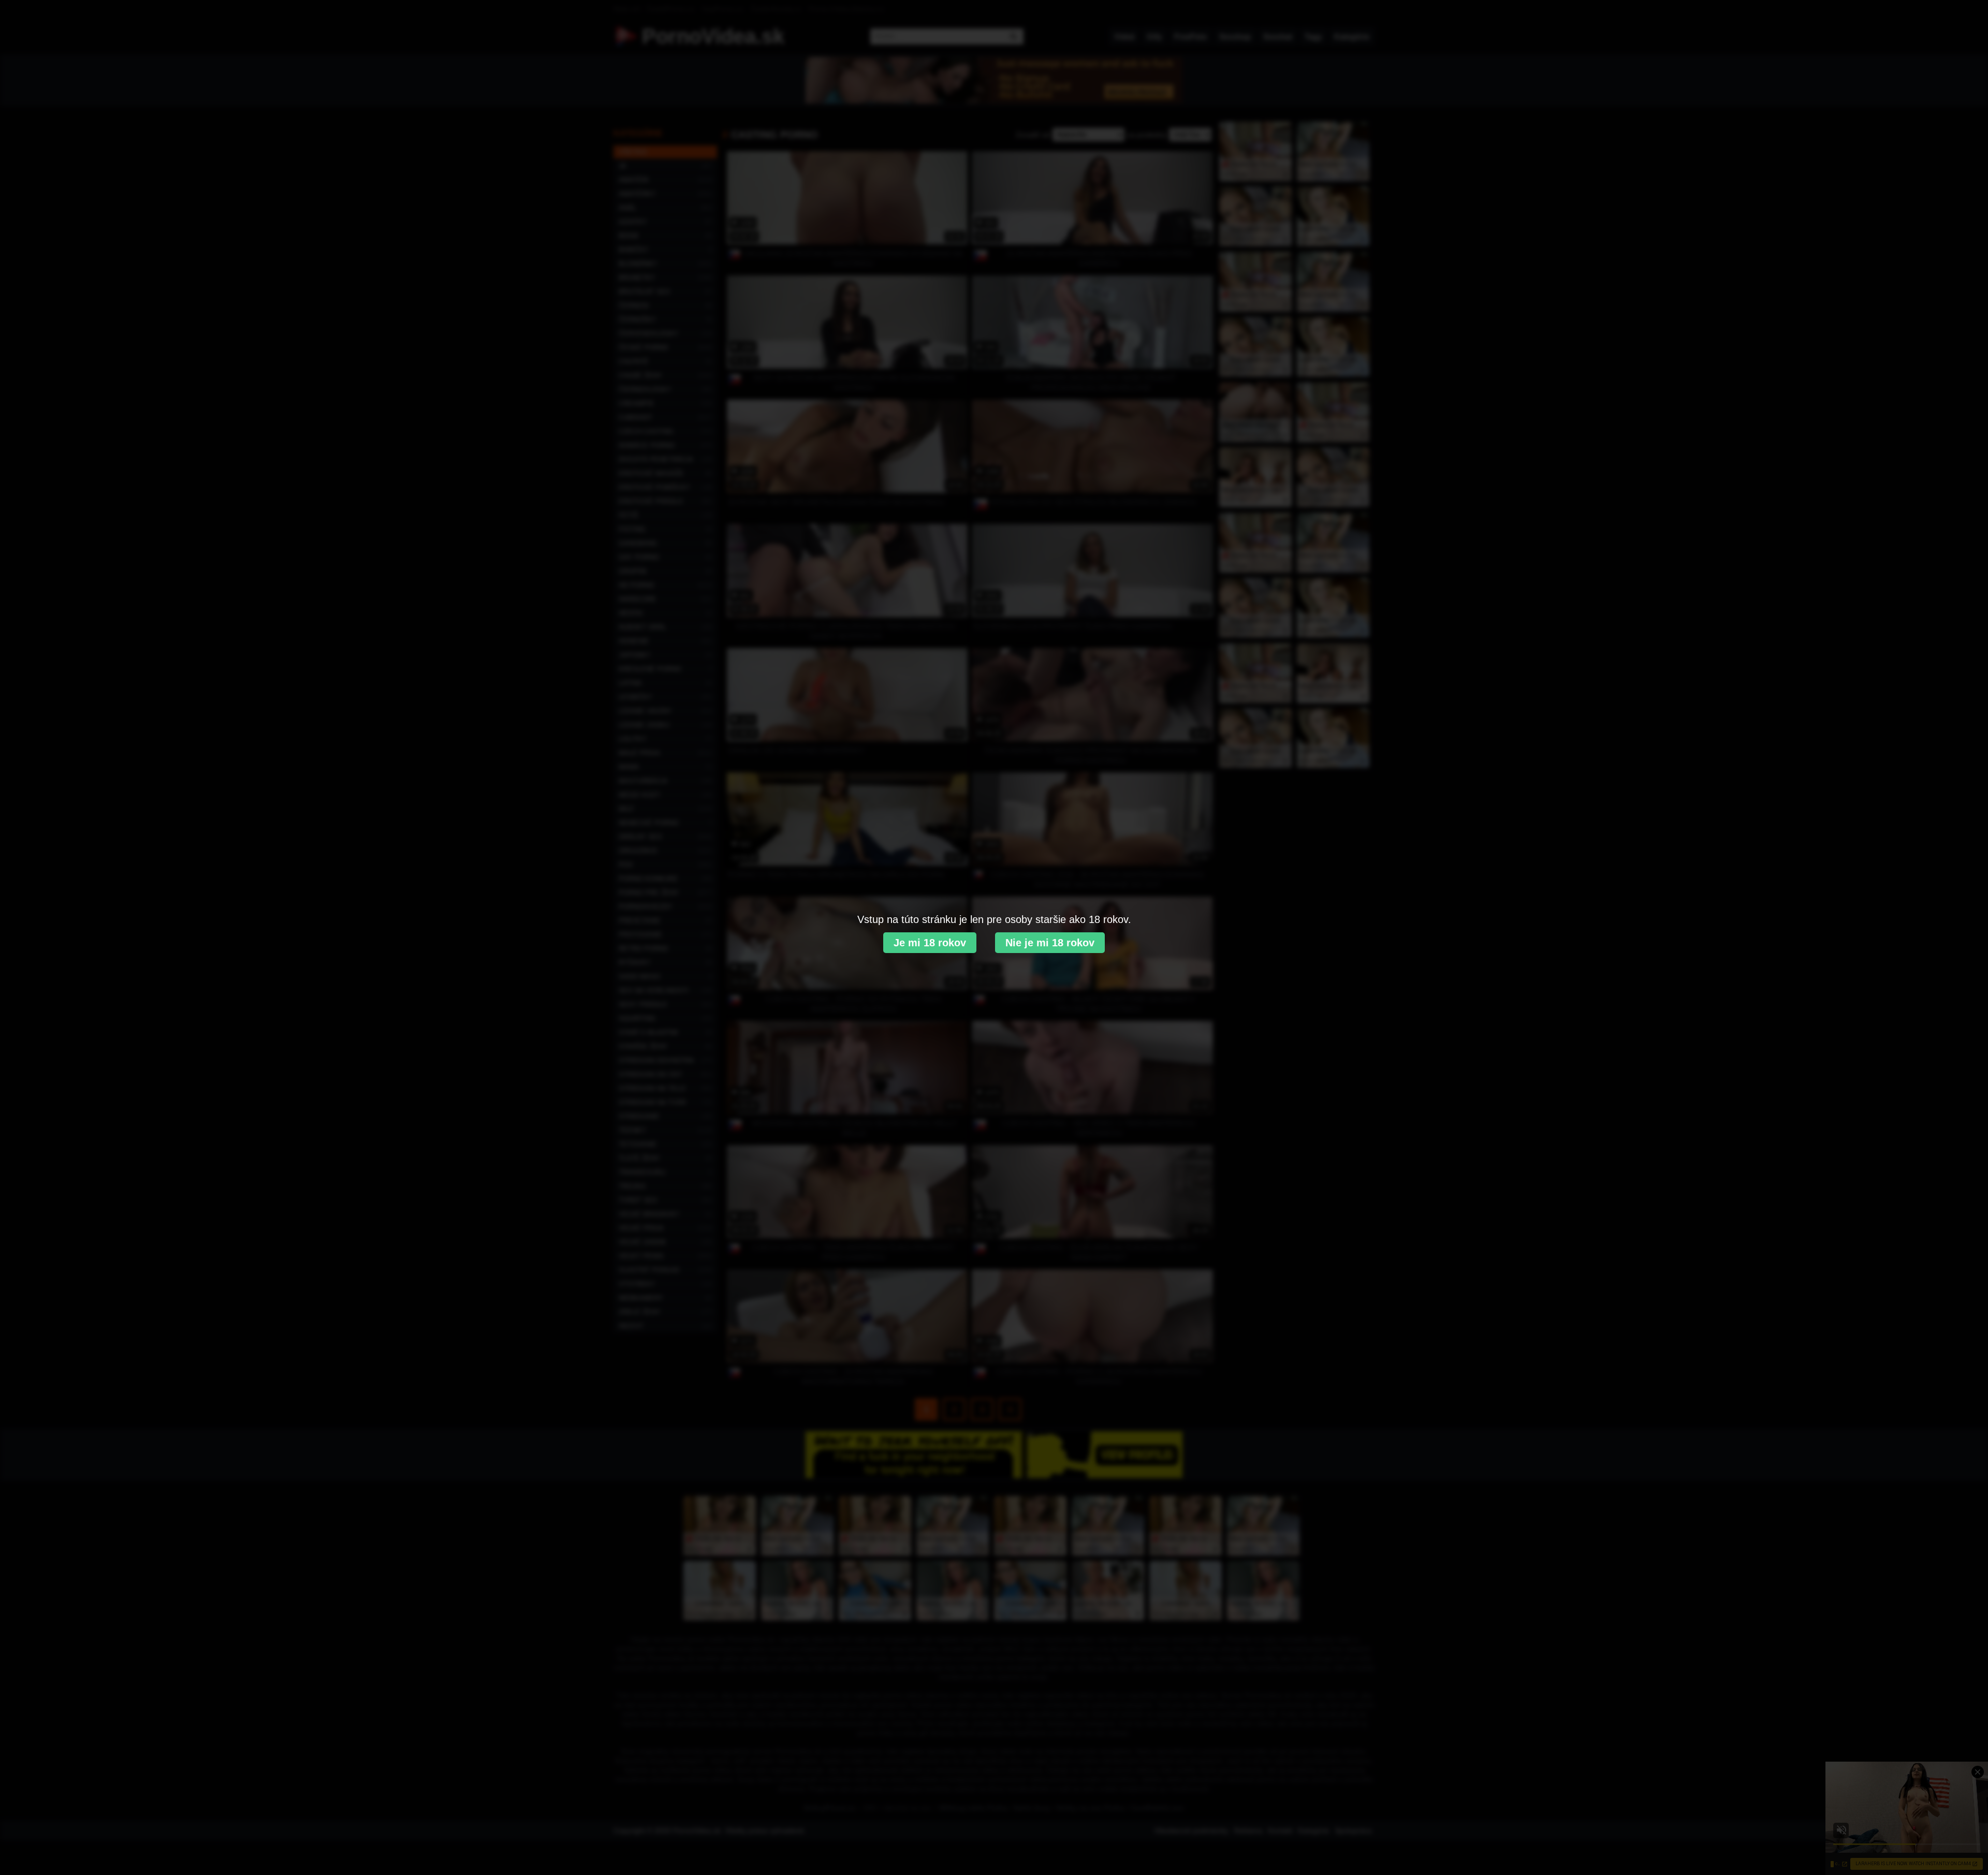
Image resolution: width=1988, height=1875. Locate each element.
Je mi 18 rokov (930, 943)
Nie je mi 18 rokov (1050, 943)
